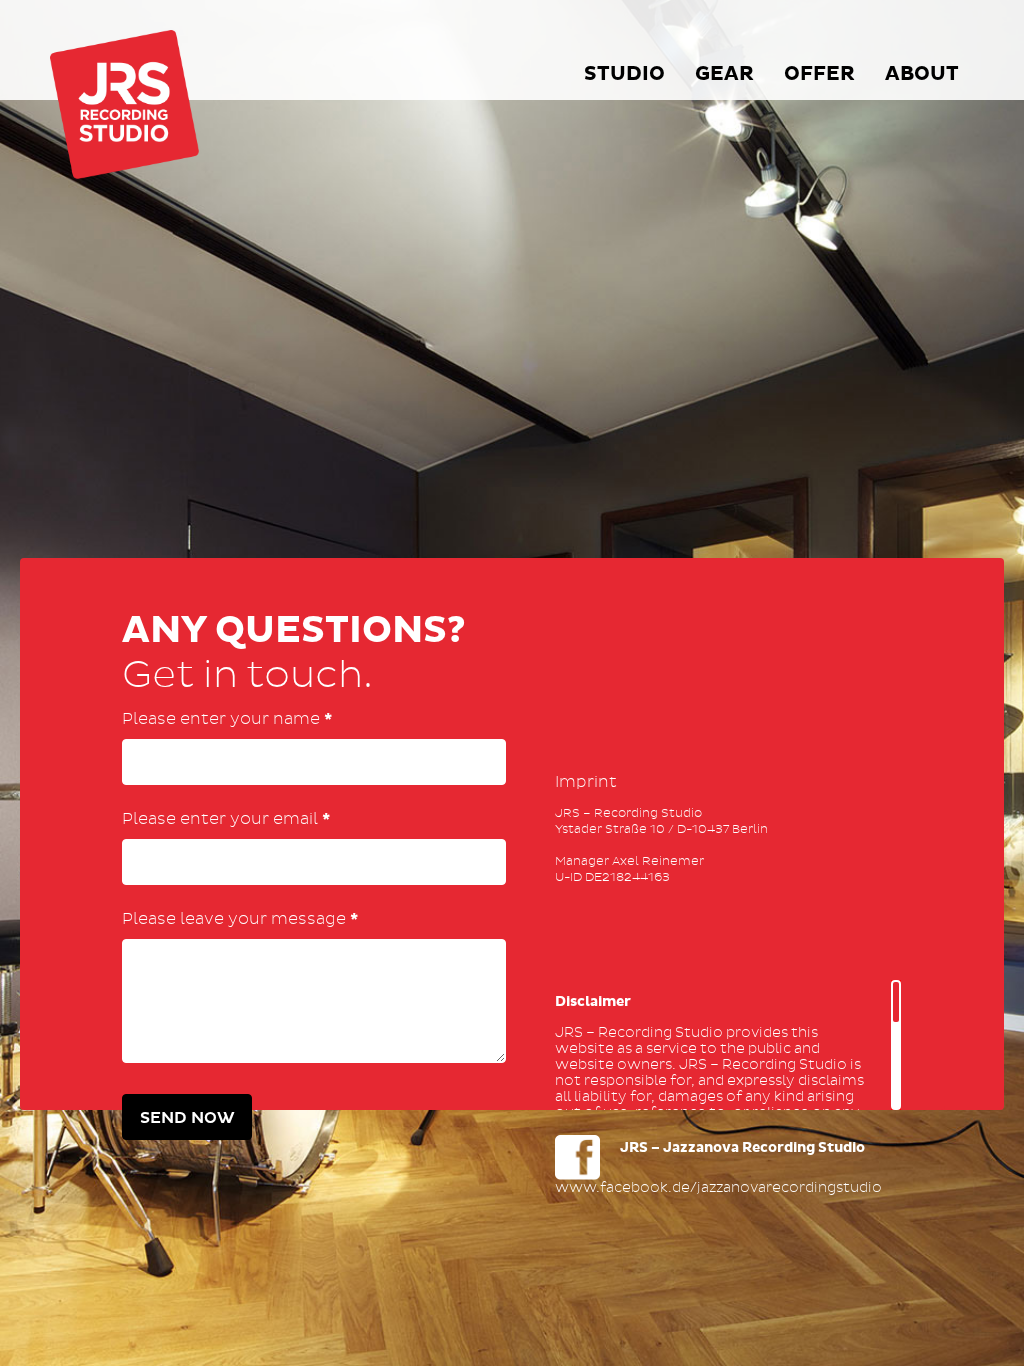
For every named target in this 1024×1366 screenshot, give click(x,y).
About (922, 74)
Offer (819, 74)
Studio (624, 74)
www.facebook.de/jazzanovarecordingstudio (718, 1188)
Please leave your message (240, 919)
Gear (724, 74)
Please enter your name (227, 719)
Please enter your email (226, 819)
